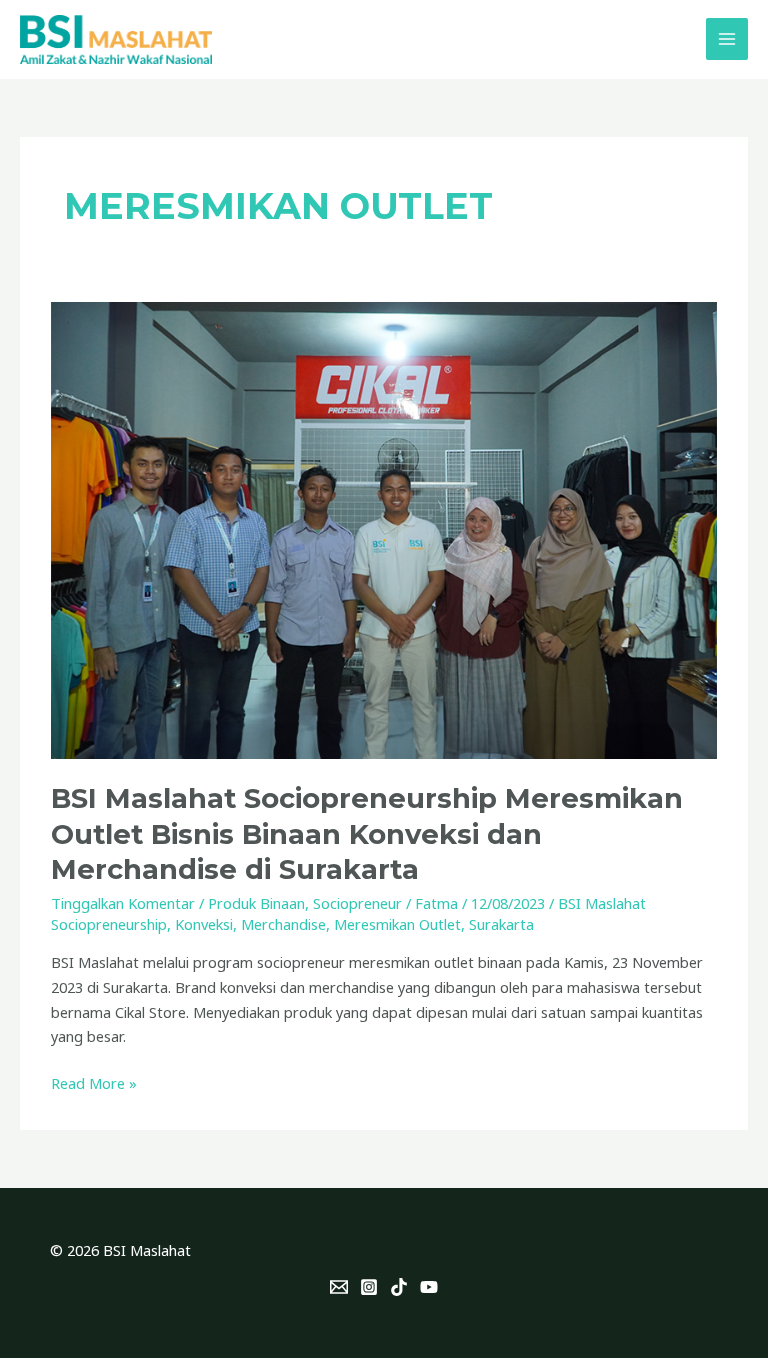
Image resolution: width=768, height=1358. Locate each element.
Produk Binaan (256, 903)
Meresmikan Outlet (397, 924)
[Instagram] (369, 1287)
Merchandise (283, 924)
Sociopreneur (357, 903)
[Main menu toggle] (727, 39)
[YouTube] (429, 1287)
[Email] (339, 1287)
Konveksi (204, 924)
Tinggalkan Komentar (123, 903)
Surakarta (501, 924)
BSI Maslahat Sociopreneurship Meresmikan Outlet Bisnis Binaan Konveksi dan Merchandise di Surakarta (367, 834)
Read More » (94, 1082)
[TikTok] (399, 1287)
